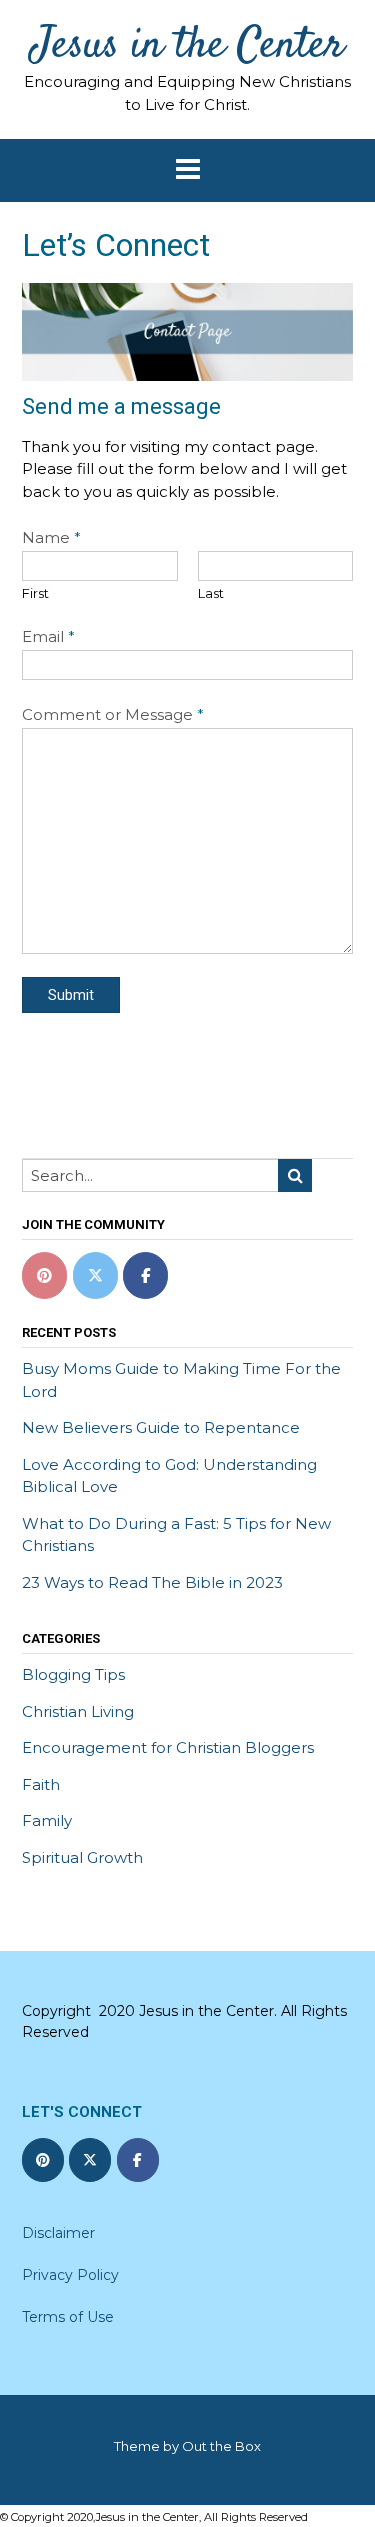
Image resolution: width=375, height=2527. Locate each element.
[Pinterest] (44, 1275)
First (35, 593)
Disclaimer (58, 2233)
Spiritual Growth (82, 1857)
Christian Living (78, 1711)
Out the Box (221, 2446)
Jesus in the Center (187, 47)
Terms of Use (68, 2317)
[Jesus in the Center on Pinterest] (43, 2160)
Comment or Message (113, 714)
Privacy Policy (70, 2275)
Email (48, 636)
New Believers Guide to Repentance (161, 1427)
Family (47, 1820)
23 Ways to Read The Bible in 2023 (152, 1582)
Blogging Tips (73, 1674)
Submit (71, 995)
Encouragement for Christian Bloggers (168, 1747)
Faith (41, 1784)
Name (51, 537)
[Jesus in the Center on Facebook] (145, 1275)
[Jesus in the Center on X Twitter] (95, 1275)
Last (211, 593)
